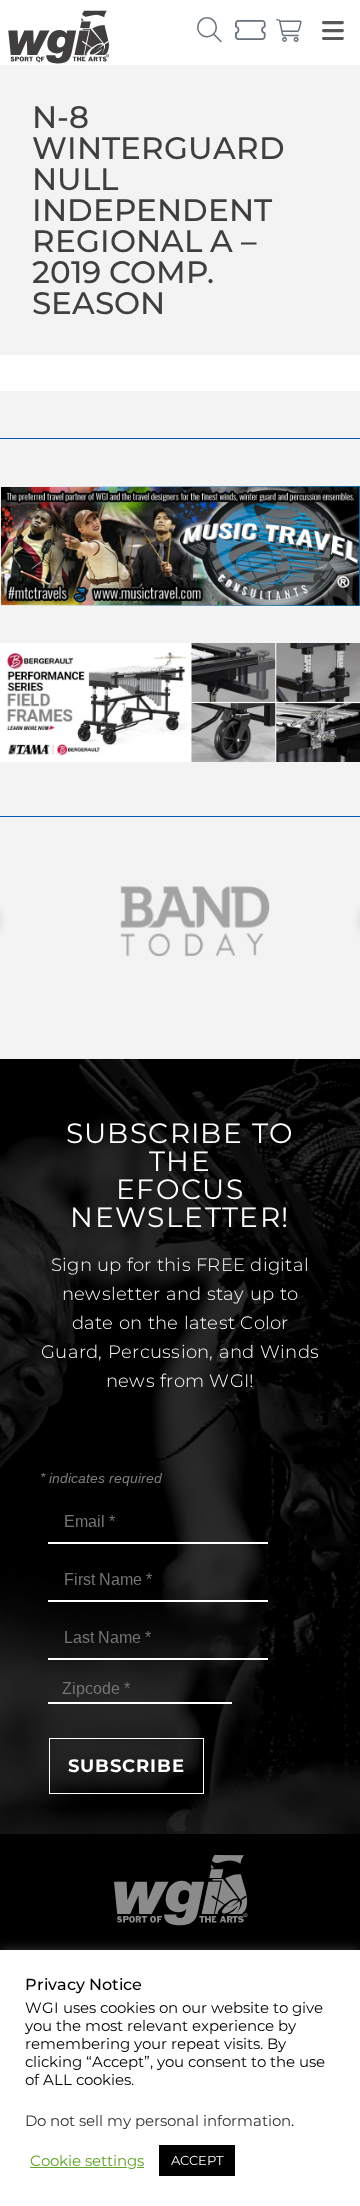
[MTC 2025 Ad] (180, 600)
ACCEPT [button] (197, 2160)
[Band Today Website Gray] (180, 921)
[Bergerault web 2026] (180, 756)
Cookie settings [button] (87, 2161)
